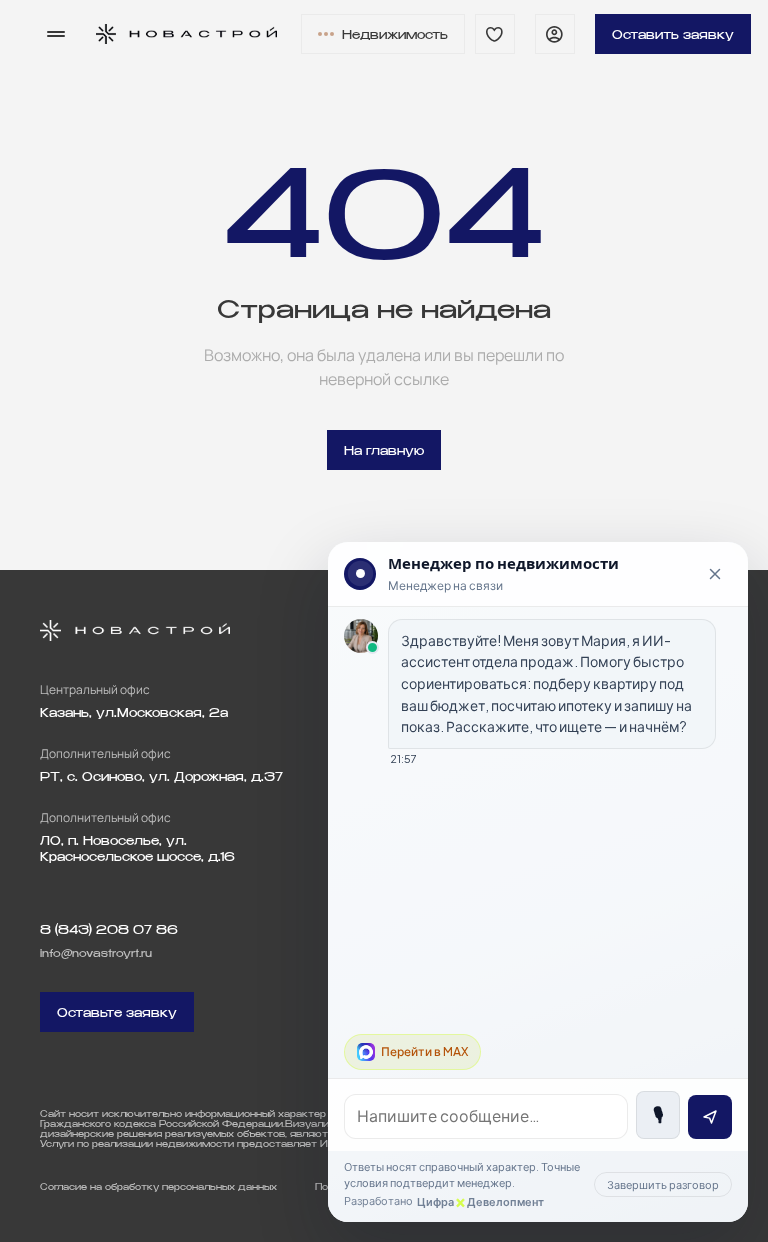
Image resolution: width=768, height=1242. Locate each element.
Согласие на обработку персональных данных (158, 1187)
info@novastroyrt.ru (96, 953)
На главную (384, 450)
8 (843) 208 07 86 (109, 929)
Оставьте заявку (117, 1012)
